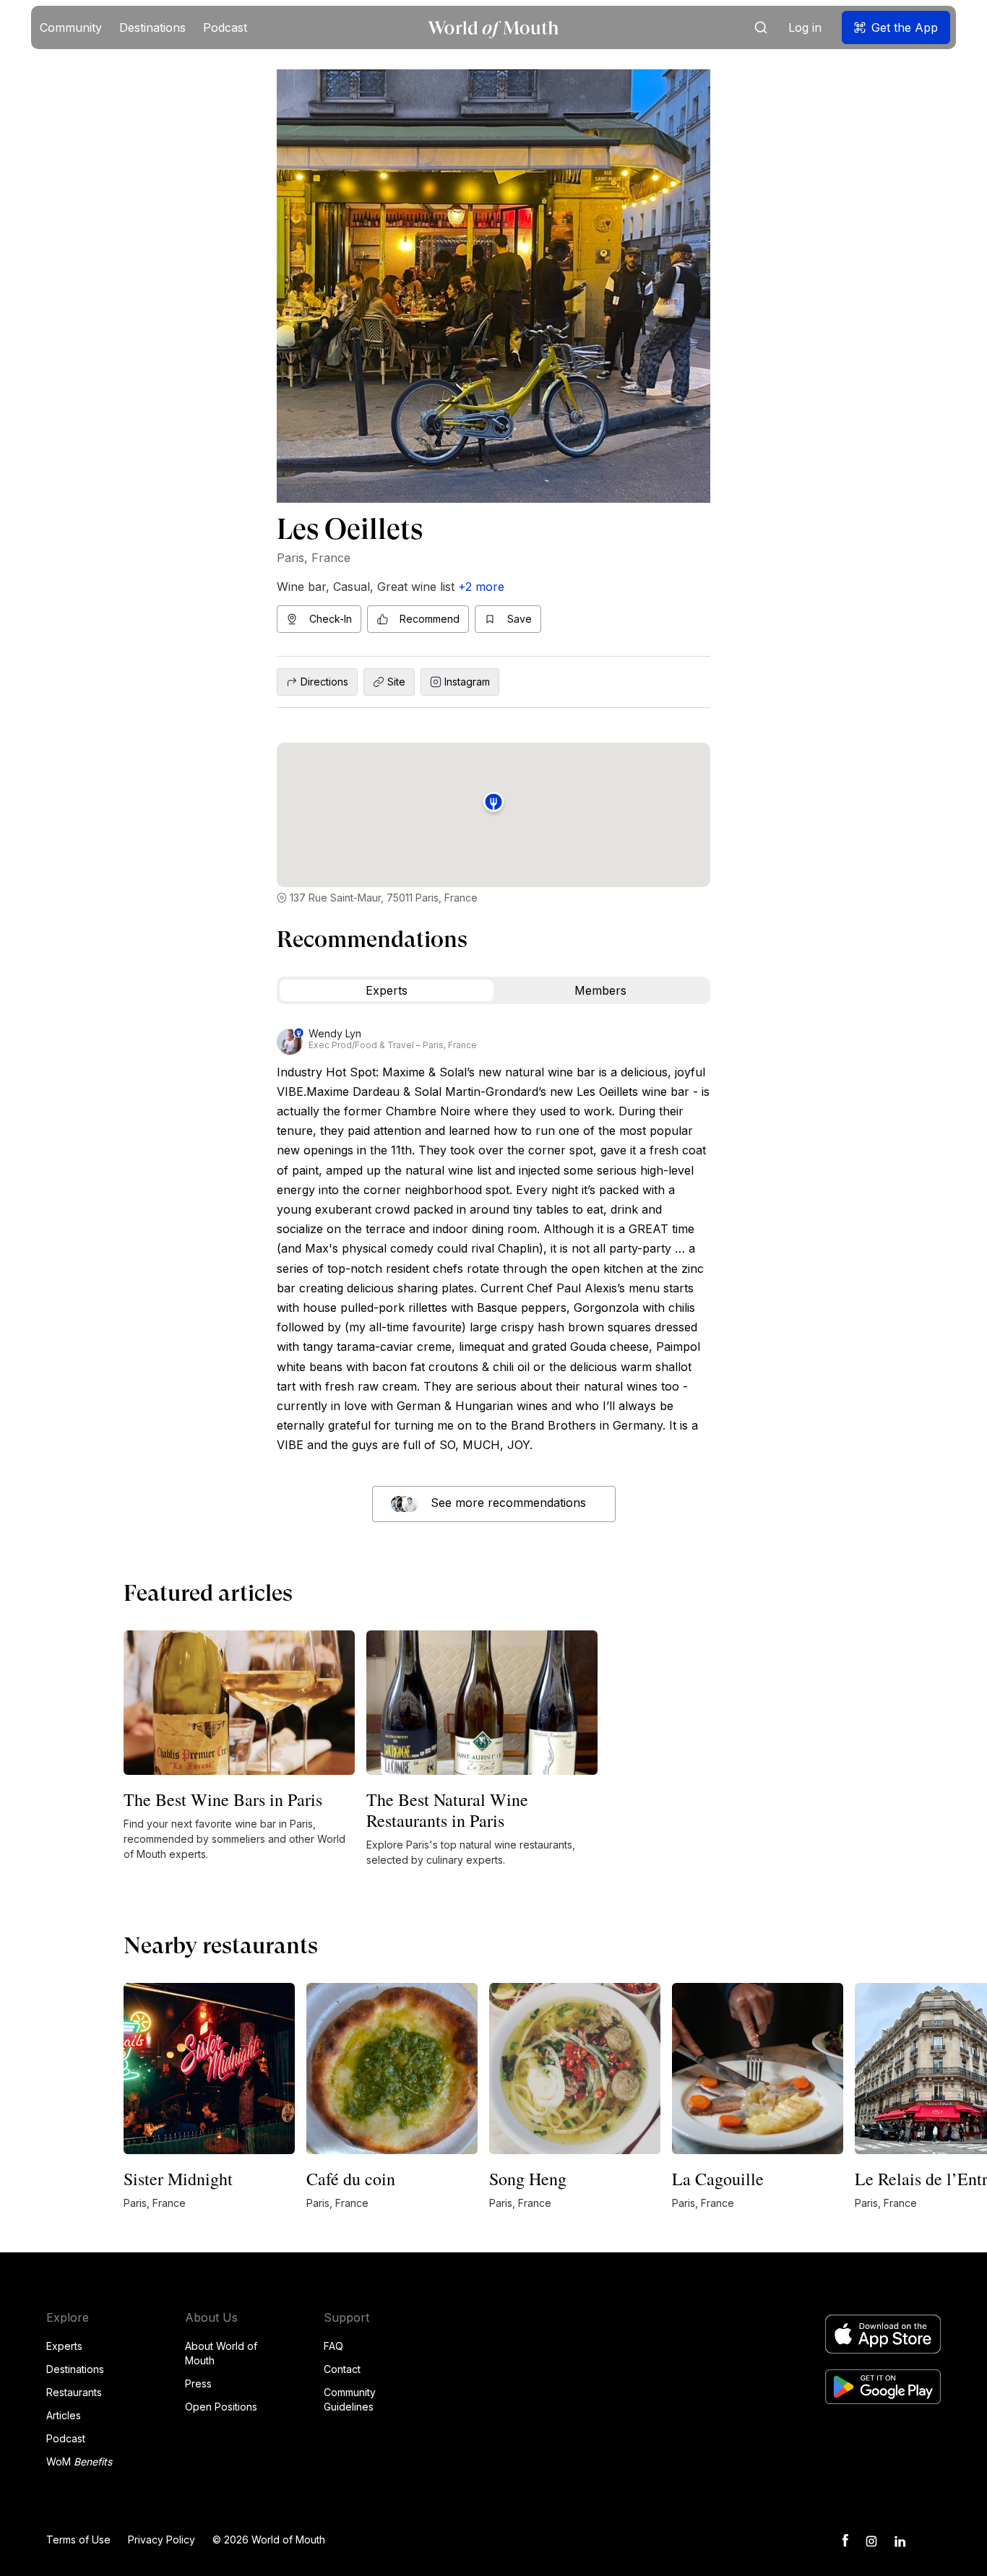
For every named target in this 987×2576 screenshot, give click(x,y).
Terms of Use (78, 2540)
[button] (71, 27)
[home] (493, 28)
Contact (342, 2369)
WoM (79, 2462)
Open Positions (221, 2407)
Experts (64, 2346)
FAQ (333, 2346)
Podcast (66, 2438)
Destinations (75, 2369)
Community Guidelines (350, 2399)
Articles (64, 2415)
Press (198, 2383)
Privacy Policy (161, 2540)
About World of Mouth (221, 2353)
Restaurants (74, 2392)
